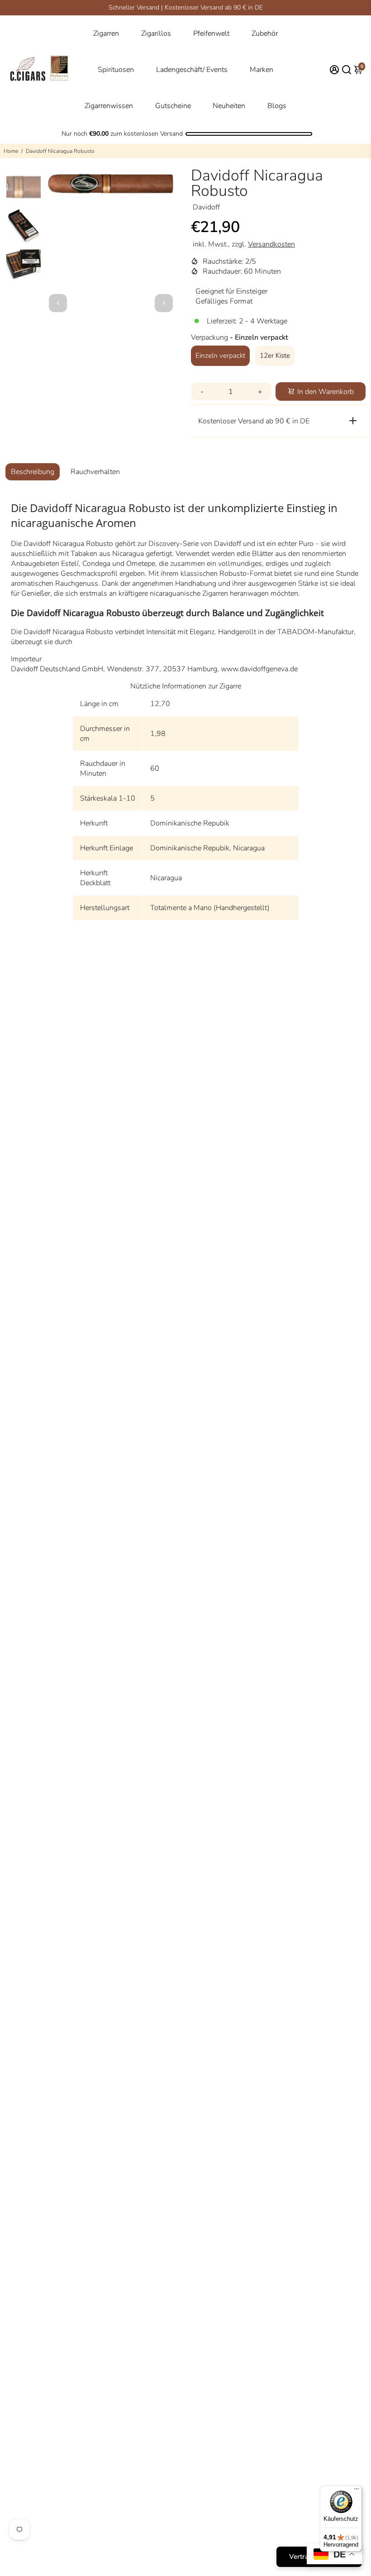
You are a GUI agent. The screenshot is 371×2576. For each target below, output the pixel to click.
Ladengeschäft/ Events (192, 70)
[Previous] (58, 303)
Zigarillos (156, 33)
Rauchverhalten (95, 472)
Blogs (277, 106)
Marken (262, 70)
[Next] (164, 303)
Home (11, 151)
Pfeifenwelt (211, 33)
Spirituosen (116, 70)
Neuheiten (229, 106)
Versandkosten (271, 244)
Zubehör (265, 33)
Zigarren (106, 33)
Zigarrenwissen (109, 106)
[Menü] (357, 2491)
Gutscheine (173, 106)
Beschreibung (33, 472)
